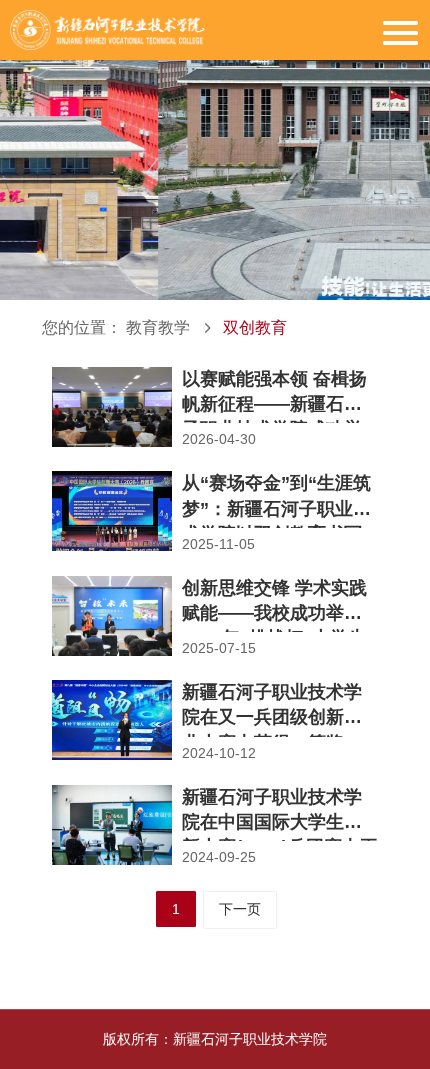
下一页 (240, 909)
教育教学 (158, 327)
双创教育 (255, 327)
